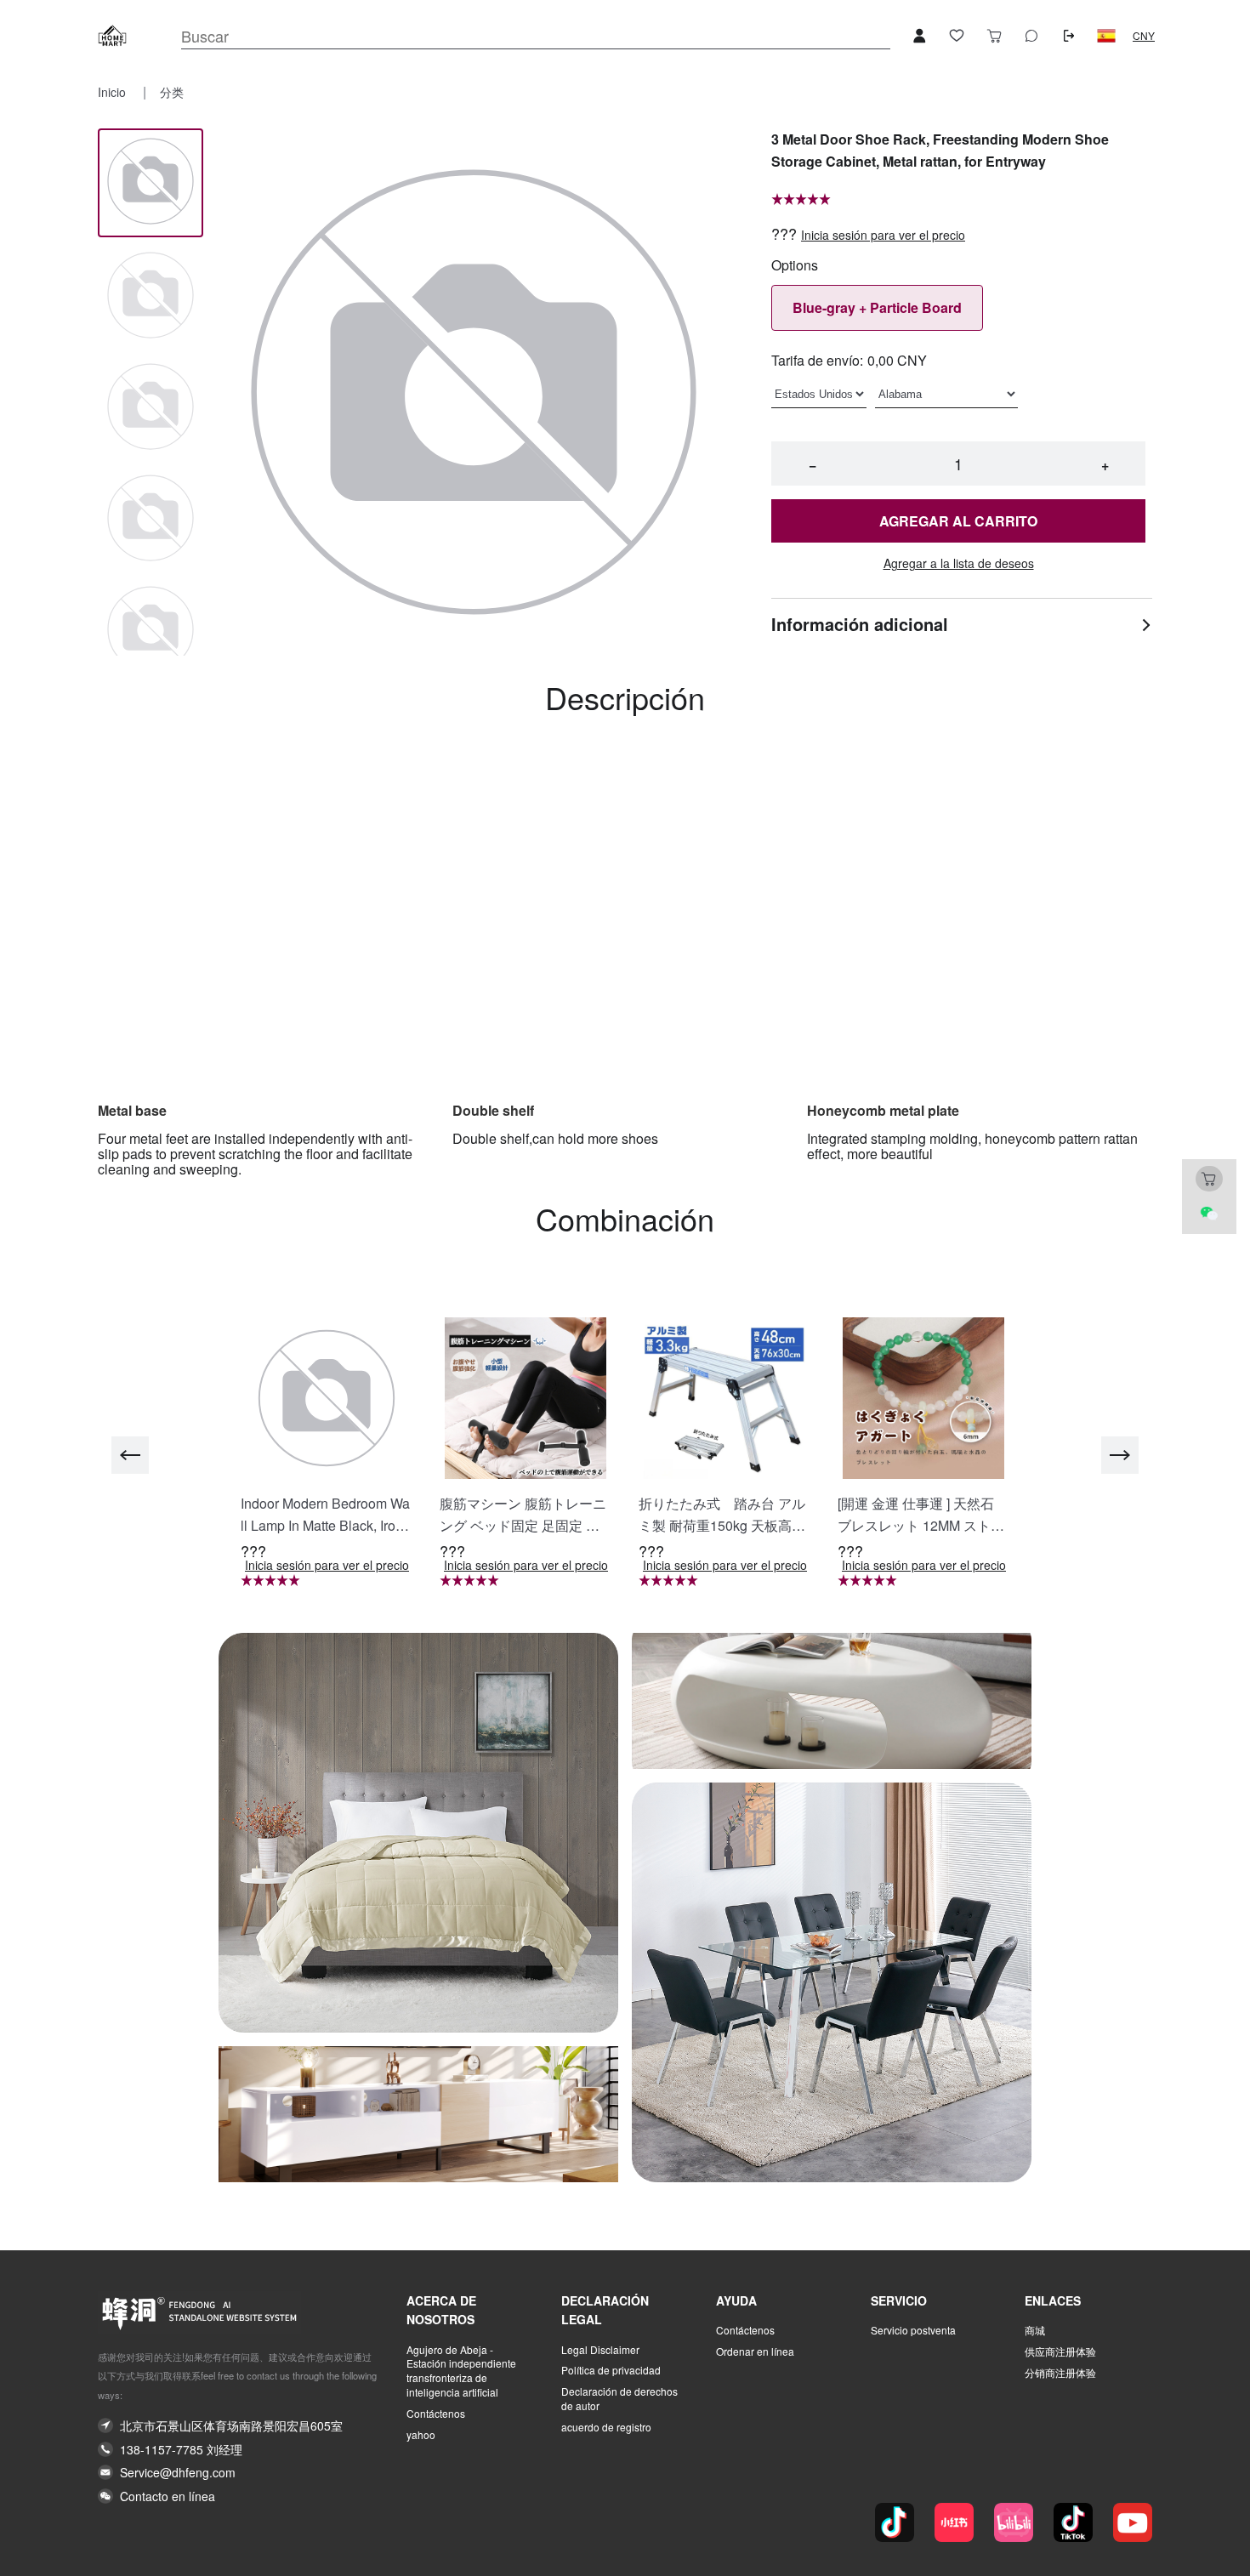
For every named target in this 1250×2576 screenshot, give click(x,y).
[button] (1106, 36)
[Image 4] (151, 631)
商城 (1035, 2330)
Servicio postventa (913, 2330)
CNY (1144, 36)
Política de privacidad (611, 2370)
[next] (1120, 1455)
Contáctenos (436, 2414)
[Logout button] (1069, 36)
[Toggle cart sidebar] (994, 36)
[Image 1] (151, 296)
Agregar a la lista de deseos (959, 563)
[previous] (130, 1455)
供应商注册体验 (1060, 2351)
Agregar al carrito (958, 521)
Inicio (114, 92)
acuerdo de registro (606, 2427)
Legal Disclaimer (600, 2350)
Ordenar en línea (755, 2351)
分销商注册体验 (1060, 2373)
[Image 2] (151, 408)
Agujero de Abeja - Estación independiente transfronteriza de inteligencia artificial (461, 2371)
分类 (172, 92)
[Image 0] (151, 182)
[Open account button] (919, 36)
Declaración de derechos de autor (619, 2399)
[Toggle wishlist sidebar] (957, 36)
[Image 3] (151, 519)
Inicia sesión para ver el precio (883, 235)
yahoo (421, 2435)
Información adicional (860, 624)
